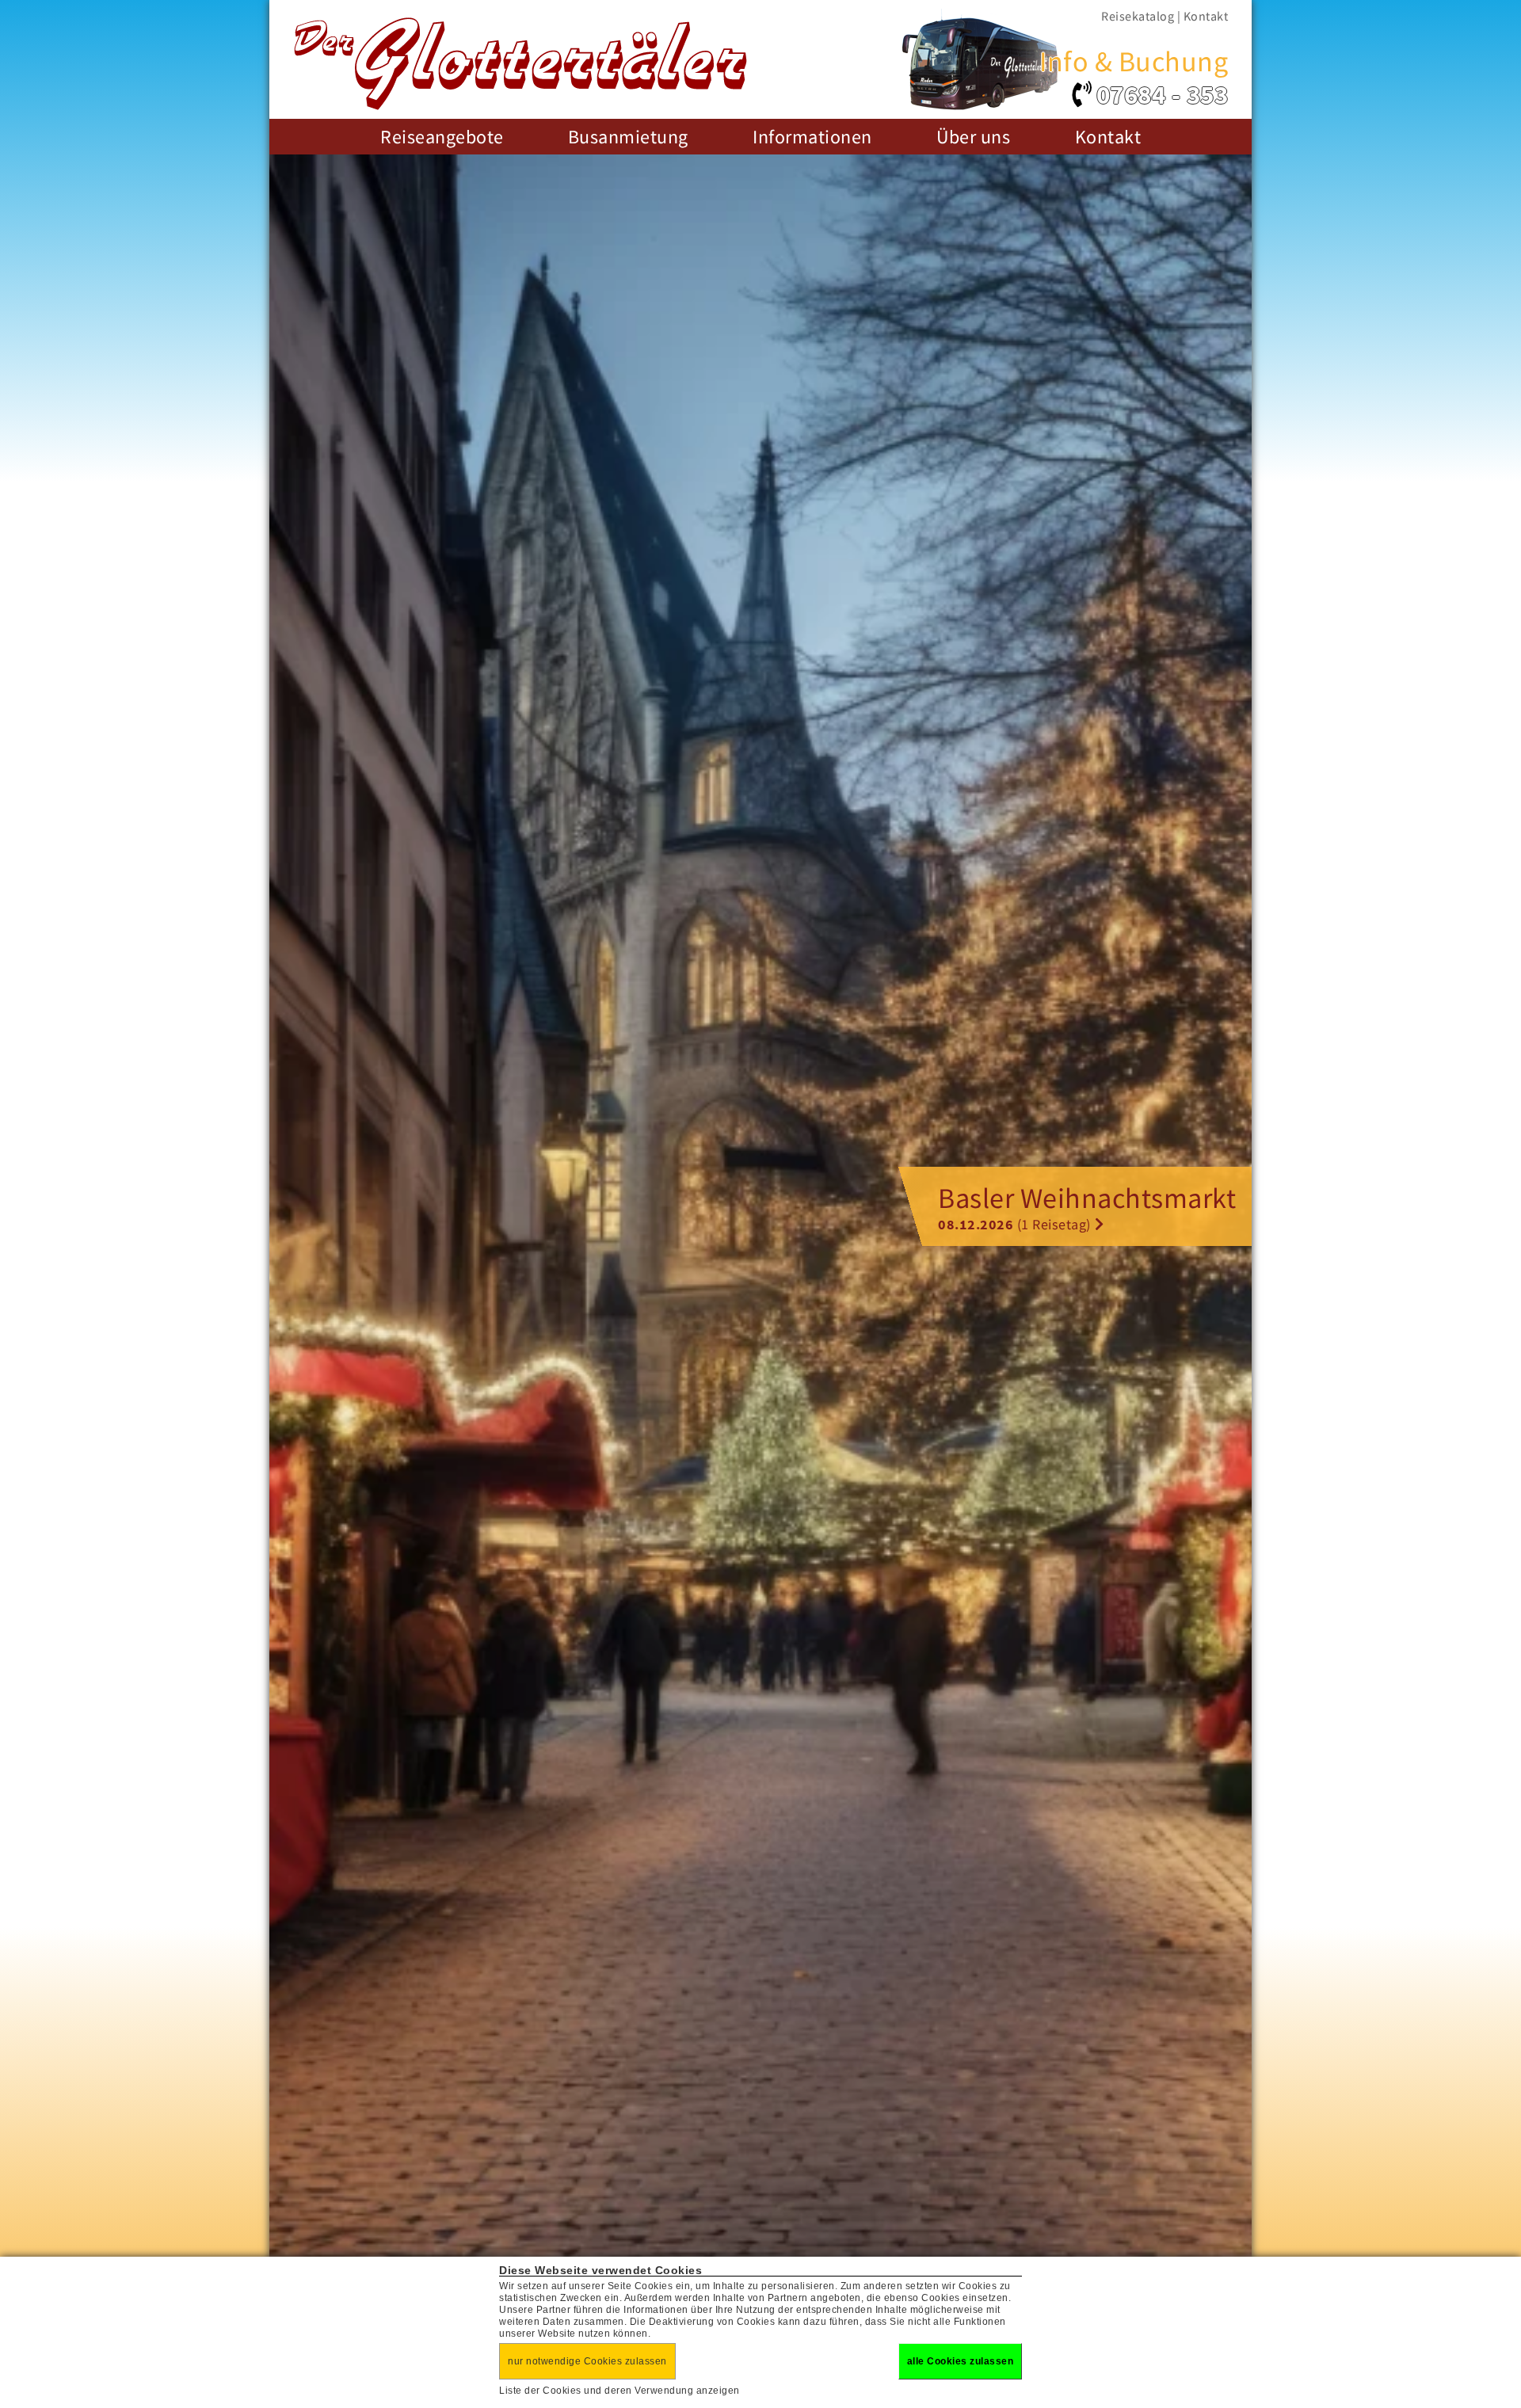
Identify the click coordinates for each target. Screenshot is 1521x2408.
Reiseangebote (442, 137)
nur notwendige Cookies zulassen (587, 2361)
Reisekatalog (1138, 16)
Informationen (812, 137)
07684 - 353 (1162, 95)
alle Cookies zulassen (961, 2361)
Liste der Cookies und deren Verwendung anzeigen (619, 2391)
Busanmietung (628, 137)
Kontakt (1206, 16)
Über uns (973, 137)
